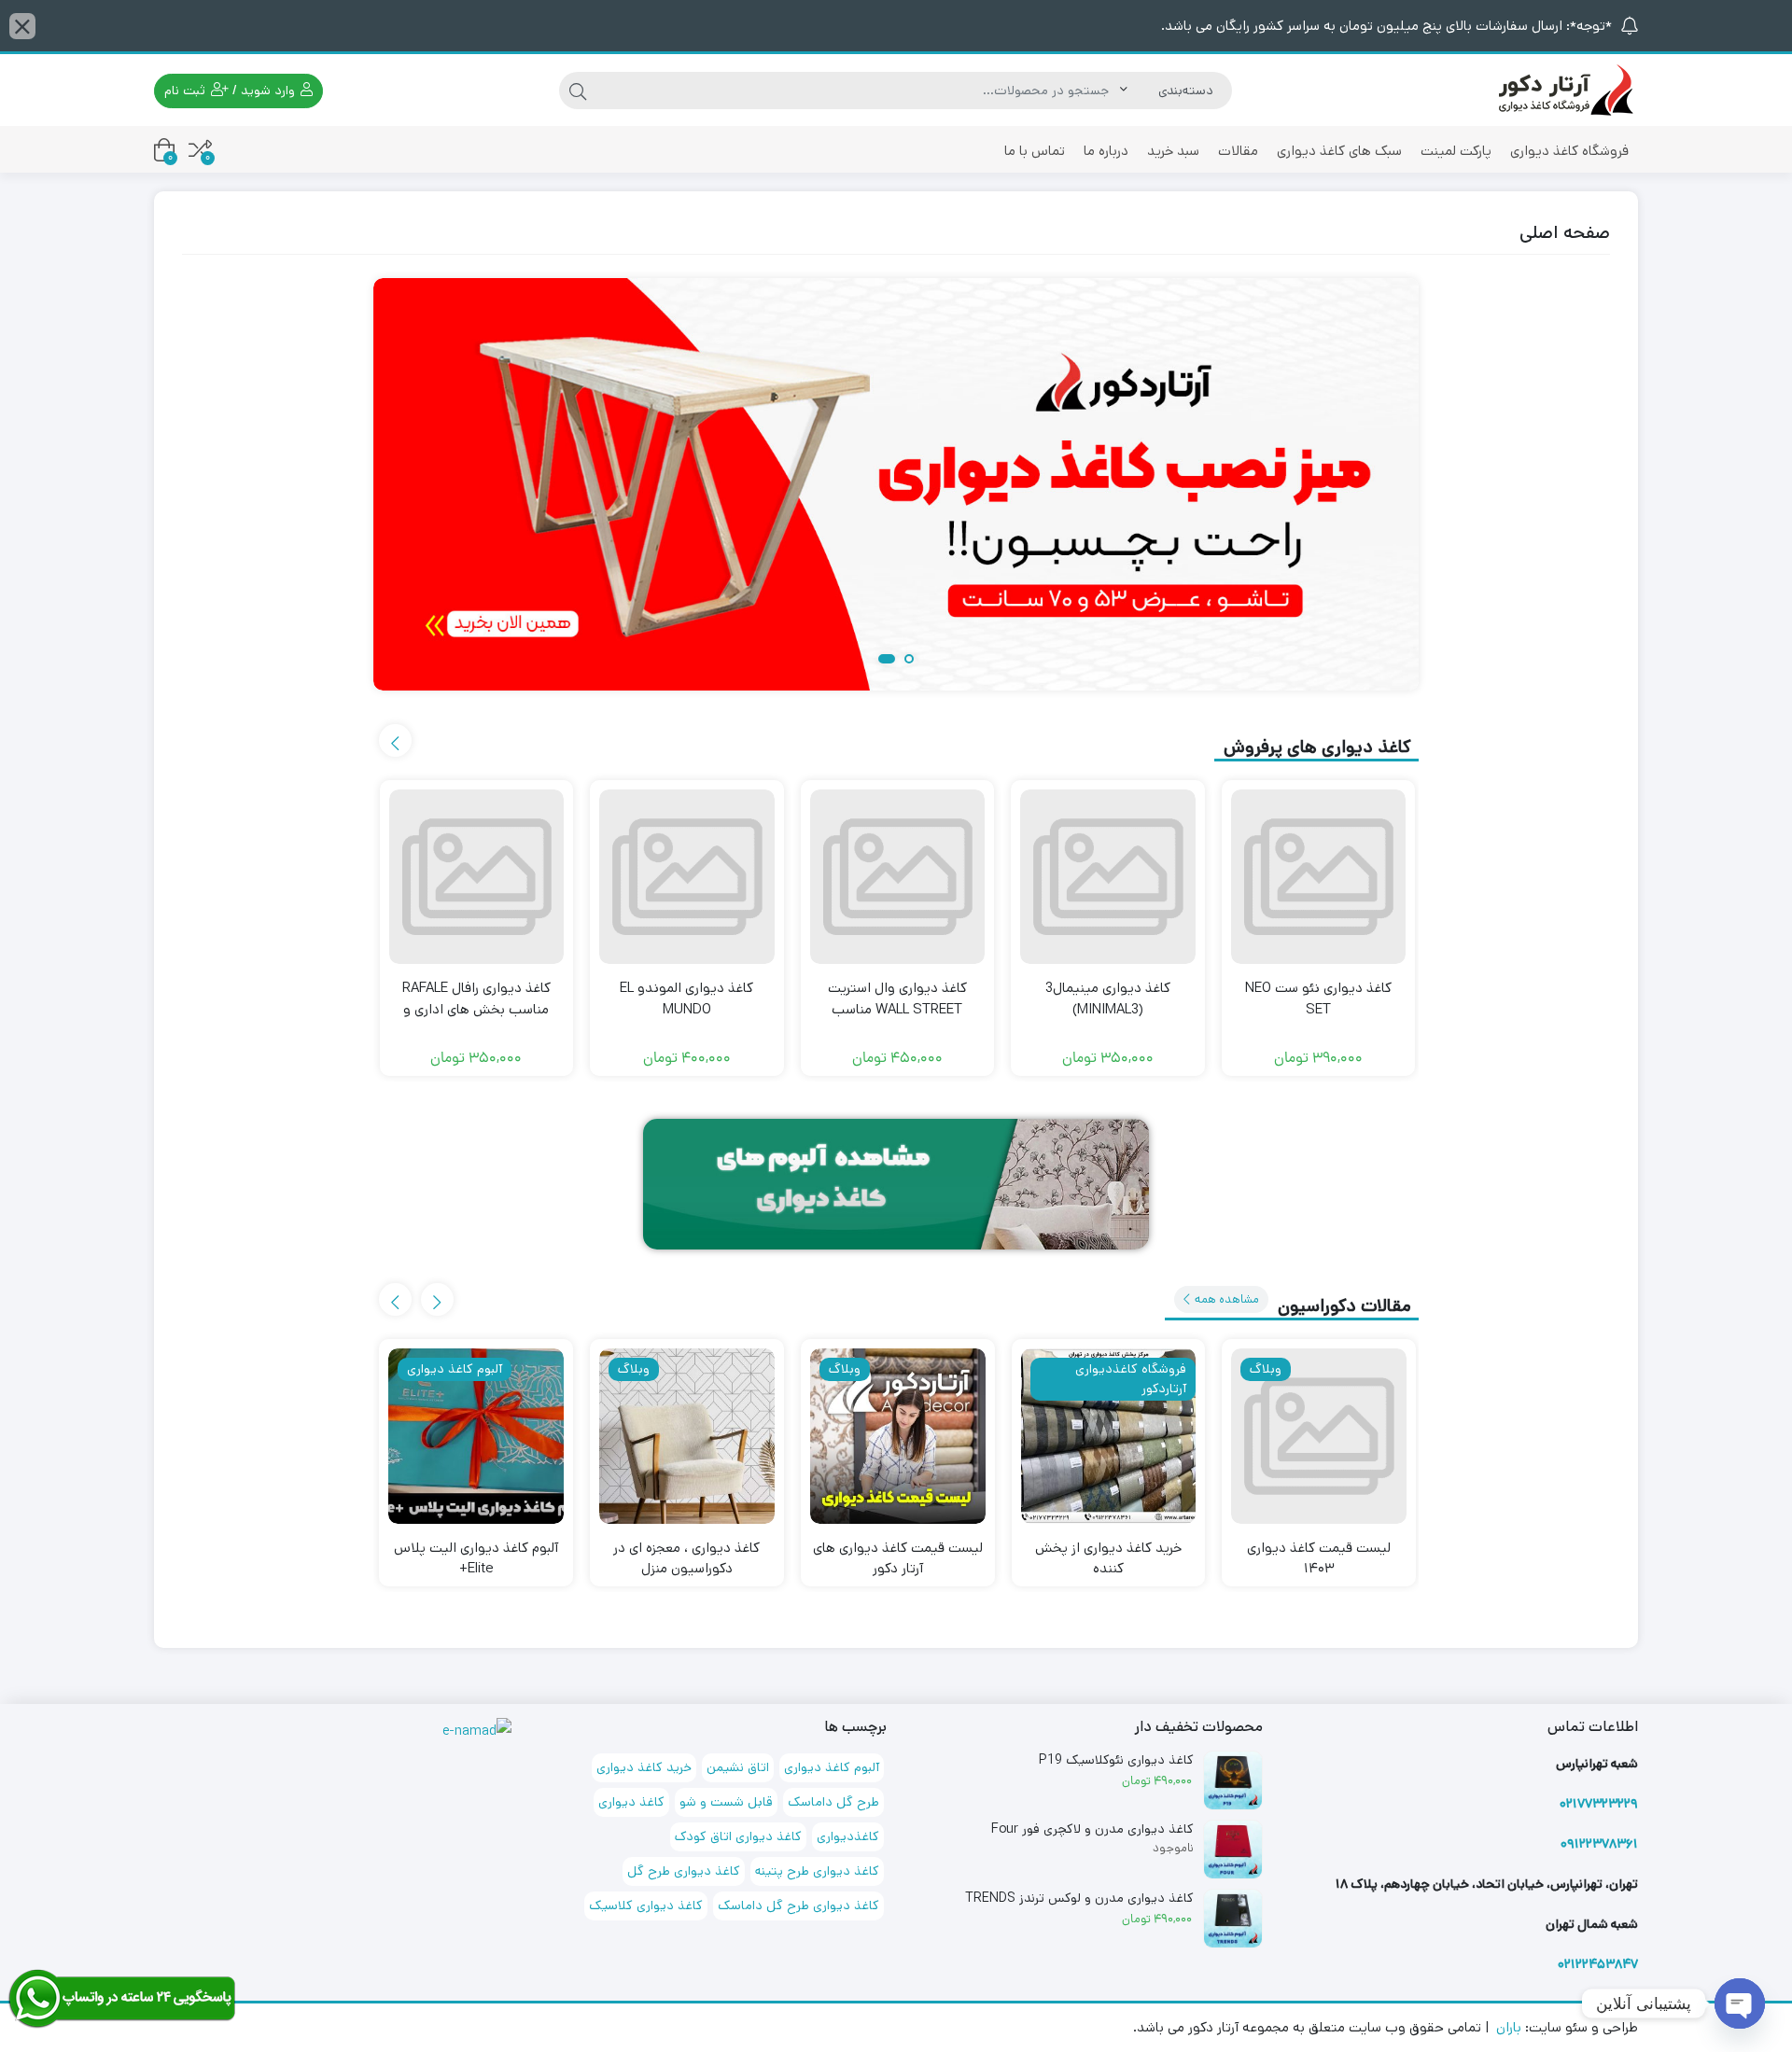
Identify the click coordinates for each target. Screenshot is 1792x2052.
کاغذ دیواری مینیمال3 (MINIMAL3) (1108, 998)
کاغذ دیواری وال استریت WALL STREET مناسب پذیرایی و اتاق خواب (897, 1009)
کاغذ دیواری (631, 1802)
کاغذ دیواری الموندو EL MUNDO (686, 998)
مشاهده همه (1225, 1299)
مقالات (1238, 151)
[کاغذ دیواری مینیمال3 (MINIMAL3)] (1108, 877)
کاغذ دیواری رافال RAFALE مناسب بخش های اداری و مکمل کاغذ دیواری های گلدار (476, 1009)
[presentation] (395, 740)
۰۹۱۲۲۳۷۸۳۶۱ (1599, 1844)
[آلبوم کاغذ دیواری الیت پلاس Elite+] (476, 1436)
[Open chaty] (1740, 2003)
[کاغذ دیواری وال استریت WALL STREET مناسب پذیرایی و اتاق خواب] (898, 877)
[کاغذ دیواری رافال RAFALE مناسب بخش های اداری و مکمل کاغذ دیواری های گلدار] (477, 877)
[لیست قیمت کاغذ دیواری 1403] (1319, 1436)
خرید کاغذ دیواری (644, 1767)
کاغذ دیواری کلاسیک (646, 1905)
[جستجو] (578, 91)
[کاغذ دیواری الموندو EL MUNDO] (687, 877)
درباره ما (1106, 151)
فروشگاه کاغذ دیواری (1569, 151)
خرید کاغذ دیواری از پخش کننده (1108, 1558)
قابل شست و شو (726, 1802)
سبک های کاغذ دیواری (1339, 151)
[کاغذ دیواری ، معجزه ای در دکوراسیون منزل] (687, 1436)
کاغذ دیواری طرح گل (684, 1871)
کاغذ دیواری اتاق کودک (738, 1836)
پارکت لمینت (1456, 151)
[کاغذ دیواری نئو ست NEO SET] (1319, 877)
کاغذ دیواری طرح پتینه (817, 1871)
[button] (905, 660)
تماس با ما (1035, 151)
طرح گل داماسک (833, 1802)
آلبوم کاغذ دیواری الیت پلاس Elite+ (476, 1558)
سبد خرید (1173, 151)
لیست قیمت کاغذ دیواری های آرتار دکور (898, 1558)
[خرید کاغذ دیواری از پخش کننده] (1109, 1436)
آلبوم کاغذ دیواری (832, 1767)
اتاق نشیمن (738, 1767)
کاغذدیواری (848, 1836)
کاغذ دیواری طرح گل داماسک (798, 1905)
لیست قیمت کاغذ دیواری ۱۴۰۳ (1319, 1558)
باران (1509, 2027)
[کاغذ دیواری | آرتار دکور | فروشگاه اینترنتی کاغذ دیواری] (1563, 89)
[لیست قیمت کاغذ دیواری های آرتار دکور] (898, 1436)
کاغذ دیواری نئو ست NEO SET (1318, 998)
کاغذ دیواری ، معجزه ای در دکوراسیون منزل (686, 1558)
